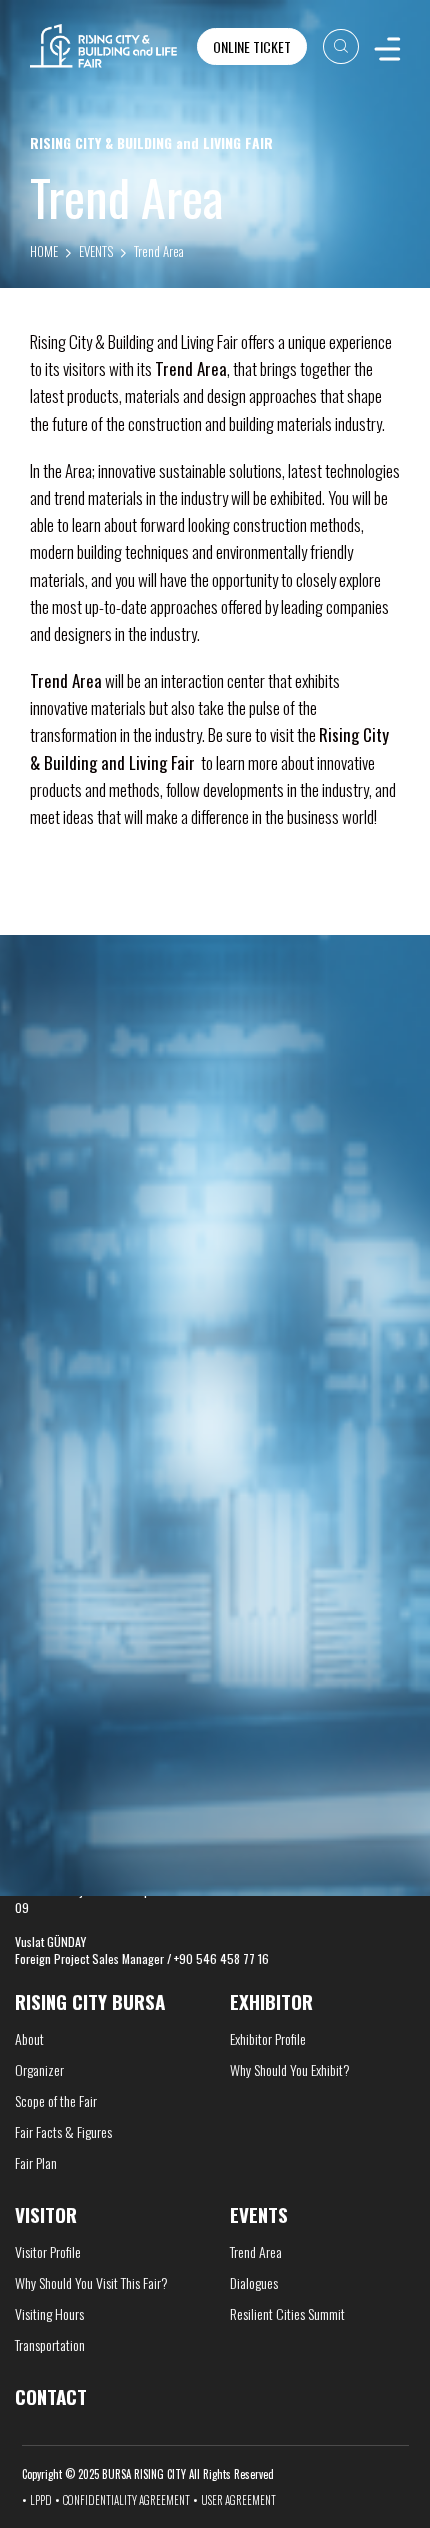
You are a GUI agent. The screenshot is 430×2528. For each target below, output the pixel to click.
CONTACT (51, 1649)
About (29, 2038)
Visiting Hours (49, 2313)
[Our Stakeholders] (215, 1119)
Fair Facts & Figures (63, 2131)
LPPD (41, 2500)
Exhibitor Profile (268, 2038)
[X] (323, 1674)
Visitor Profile (48, 2251)
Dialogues (254, 2282)
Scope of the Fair (56, 2100)
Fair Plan (36, 2162)
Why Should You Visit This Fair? (91, 2282)
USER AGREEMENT (238, 2500)
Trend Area (159, 251)
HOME (44, 251)
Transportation (50, 2344)
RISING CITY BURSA (90, 2001)
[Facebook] (301, 1674)
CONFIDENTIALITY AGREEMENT (126, 2500)
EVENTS (96, 251)
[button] (201, 1490)
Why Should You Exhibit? (290, 2069)
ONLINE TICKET (252, 46)
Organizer (39, 2069)
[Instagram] (349, 1674)
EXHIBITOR (271, 2001)
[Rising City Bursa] (103, 46)
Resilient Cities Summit (287, 2313)
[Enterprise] (319, 1395)
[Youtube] (377, 1674)
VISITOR (46, 2214)
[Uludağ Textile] (111, 1395)
